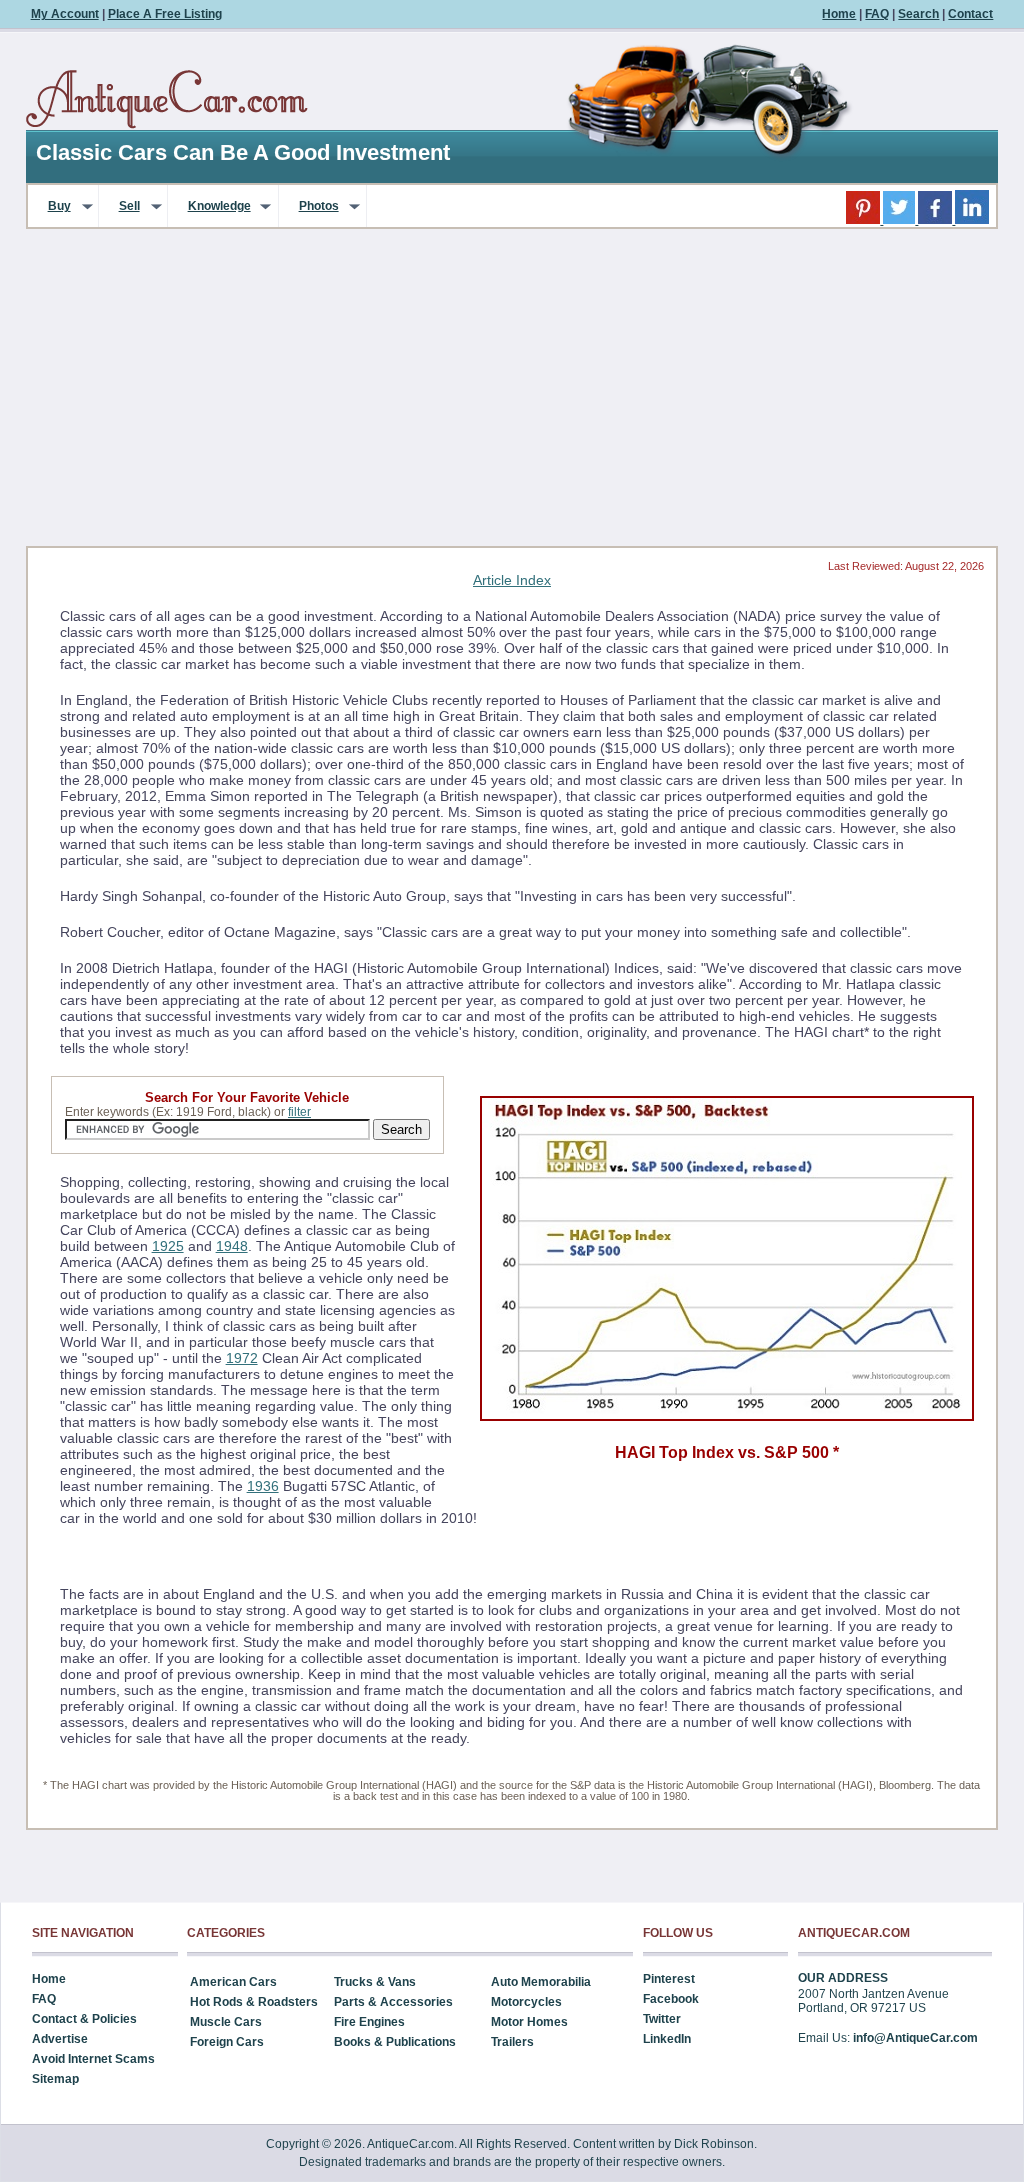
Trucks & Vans (375, 1982)
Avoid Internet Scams (93, 2059)
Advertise (60, 2039)
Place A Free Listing (165, 14)
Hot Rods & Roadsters (254, 2002)
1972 (242, 1358)
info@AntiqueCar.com (915, 2038)
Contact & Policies (84, 2019)
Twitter (662, 2019)
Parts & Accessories (393, 2002)
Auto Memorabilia (541, 1982)
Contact (970, 14)
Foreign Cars (227, 2042)
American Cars (233, 1982)
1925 (168, 1246)
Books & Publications (395, 2042)
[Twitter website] (900, 220)
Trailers (512, 2042)
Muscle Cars (226, 2022)
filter (299, 1112)
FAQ (877, 14)
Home (839, 14)
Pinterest (669, 1979)
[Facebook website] (936, 220)
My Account (65, 14)
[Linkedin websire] (972, 220)
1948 (232, 1246)
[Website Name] (167, 100)
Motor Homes (529, 2022)
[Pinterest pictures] (864, 220)
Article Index (512, 580)
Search (918, 14)
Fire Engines (369, 2022)
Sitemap (55, 2079)
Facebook (671, 1999)
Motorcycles (526, 2002)
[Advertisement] (512, 394)
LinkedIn (667, 2039)
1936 (263, 1486)
